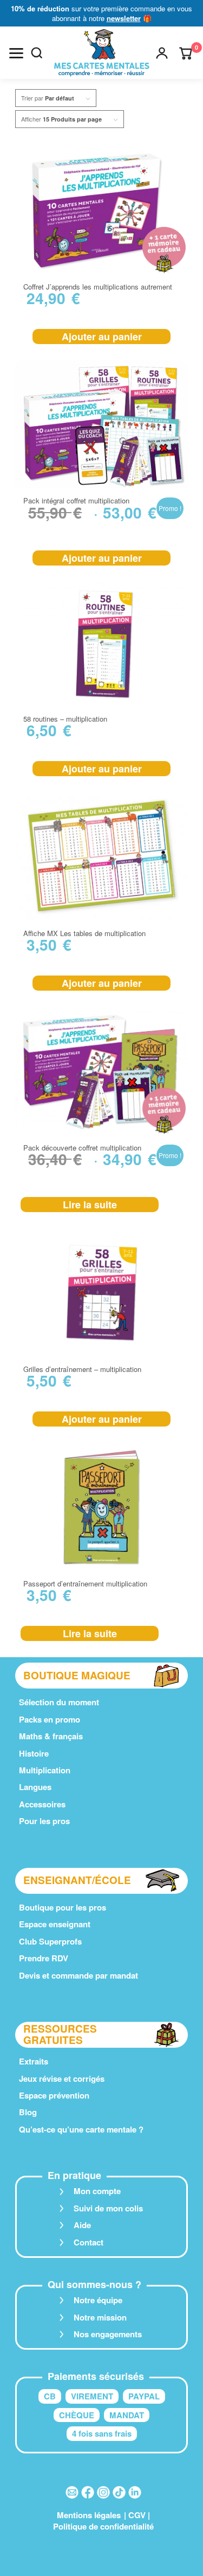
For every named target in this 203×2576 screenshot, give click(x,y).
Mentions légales (89, 2515)
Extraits (34, 2061)
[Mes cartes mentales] (102, 53)
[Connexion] (162, 53)
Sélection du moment (59, 1702)
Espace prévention (54, 2095)
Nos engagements (108, 2334)
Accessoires (42, 1804)
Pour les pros (44, 1821)
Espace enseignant (55, 1924)
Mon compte (97, 2191)
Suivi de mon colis (108, 2208)
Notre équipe (98, 2300)
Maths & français (51, 1736)
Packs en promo (50, 1719)
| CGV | (137, 2515)
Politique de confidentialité (103, 2526)
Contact (89, 2242)
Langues (35, 1787)
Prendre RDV (44, 1958)
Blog (28, 2112)
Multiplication (45, 1770)
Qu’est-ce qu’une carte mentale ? (81, 2129)
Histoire (34, 1753)
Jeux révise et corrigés (62, 2079)
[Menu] (16, 53)
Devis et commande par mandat (78, 1975)
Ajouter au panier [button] (102, 337)
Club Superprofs (50, 1941)
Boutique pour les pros (63, 1907)
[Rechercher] (37, 53)
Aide (82, 2225)
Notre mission (100, 2317)
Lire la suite (90, 1205)
